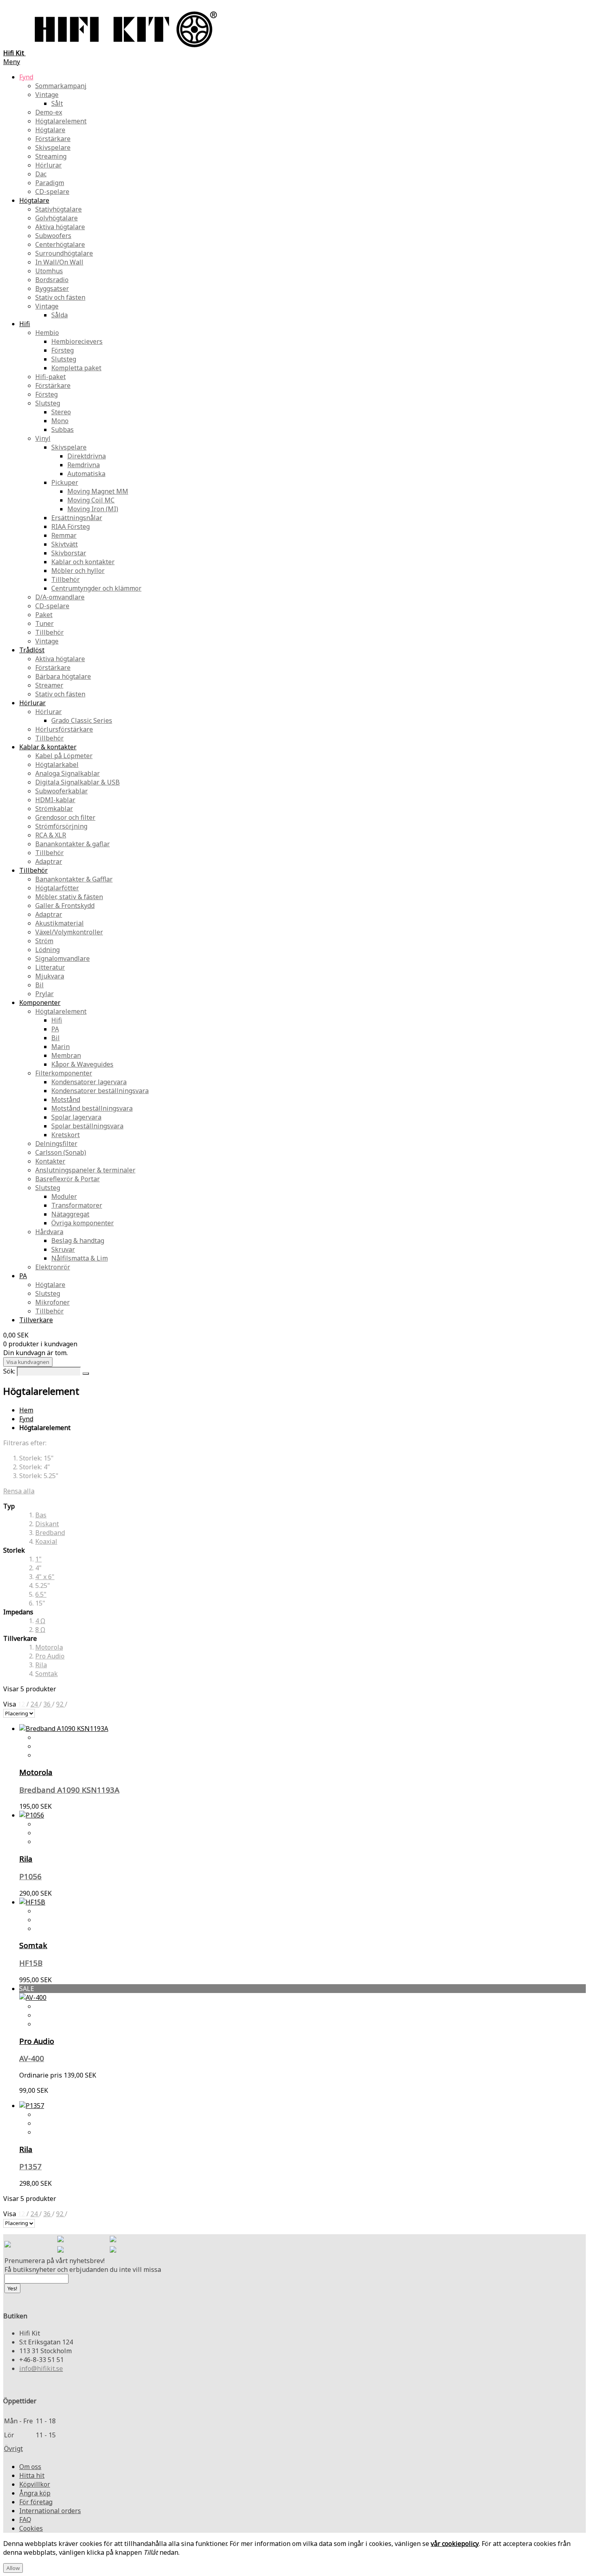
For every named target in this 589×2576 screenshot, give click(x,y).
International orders (50, 2511)
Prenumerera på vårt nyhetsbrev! (54, 2261)
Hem (26, 1410)
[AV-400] (33, 1997)
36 (48, 1704)
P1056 (30, 1876)
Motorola (49, 1647)
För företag (36, 2502)
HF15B (31, 1963)
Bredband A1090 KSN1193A (69, 1790)
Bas (41, 1515)
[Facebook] (61, 2240)
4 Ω (40, 1621)
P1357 (30, 2166)
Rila (41, 1665)
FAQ (25, 2520)
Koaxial (46, 1541)
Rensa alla (19, 1491)
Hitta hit (32, 2475)
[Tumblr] (113, 2250)
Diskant (47, 1524)
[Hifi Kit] (8, 2245)
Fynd (26, 1419)
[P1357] (32, 2106)
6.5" (41, 1594)
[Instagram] (113, 2240)
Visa (10, 1704)
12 (22, 1704)
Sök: (9, 1371)
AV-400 (32, 2058)
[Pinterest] (61, 2250)
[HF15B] (32, 1902)
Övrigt (13, 2449)
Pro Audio (50, 1656)
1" (38, 1559)
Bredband (50, 1533)
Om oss (30, 2467)
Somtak (46, 1674)
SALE (27, 1989)
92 (61, 1704)
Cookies (31, 2528)
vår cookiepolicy (455, 2544)
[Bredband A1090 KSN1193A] (64, 1729)
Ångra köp (35, 2493)
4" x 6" (45, 1577)
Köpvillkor (35, 2484)
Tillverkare (36, 1320)
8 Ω (40, 1630)
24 (35, 1704)
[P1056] (32, 1815)
